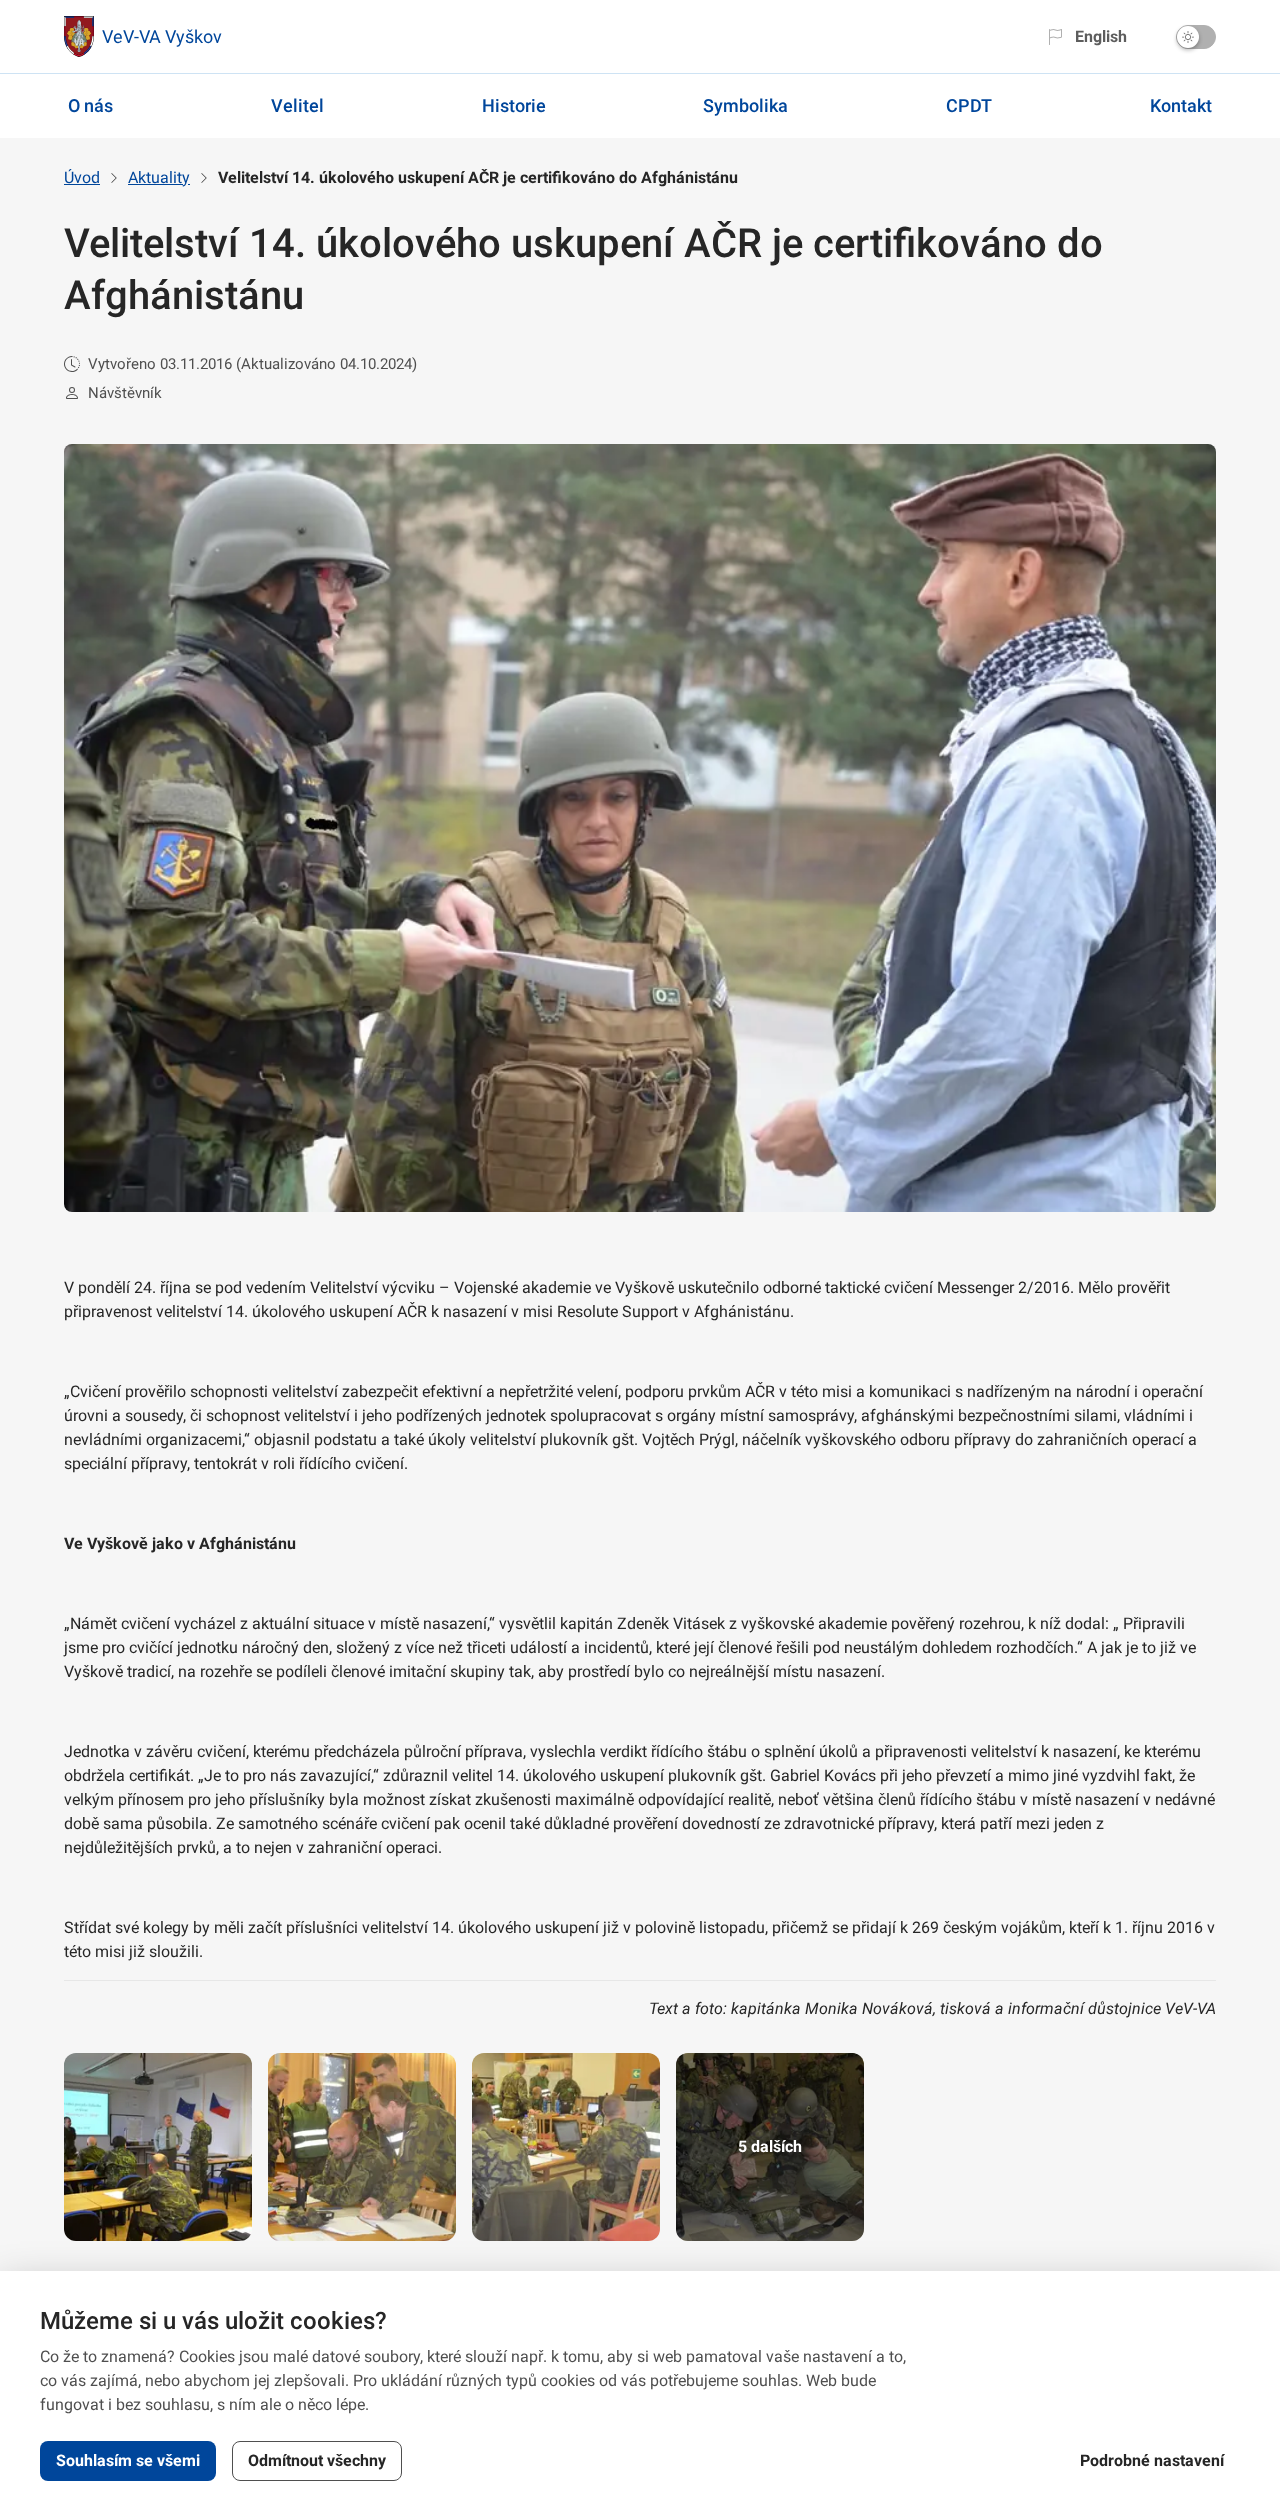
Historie (514, 105)
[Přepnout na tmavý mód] (1196, 37)
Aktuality (159, 177)
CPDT (969, 105)
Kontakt (1181, 105)
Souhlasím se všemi (128, 2460)
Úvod (82, 177)
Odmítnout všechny (317, 2460)
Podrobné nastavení (1152, 2460)
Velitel (297, 105)
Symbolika (745, 105)
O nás (90, 105)
